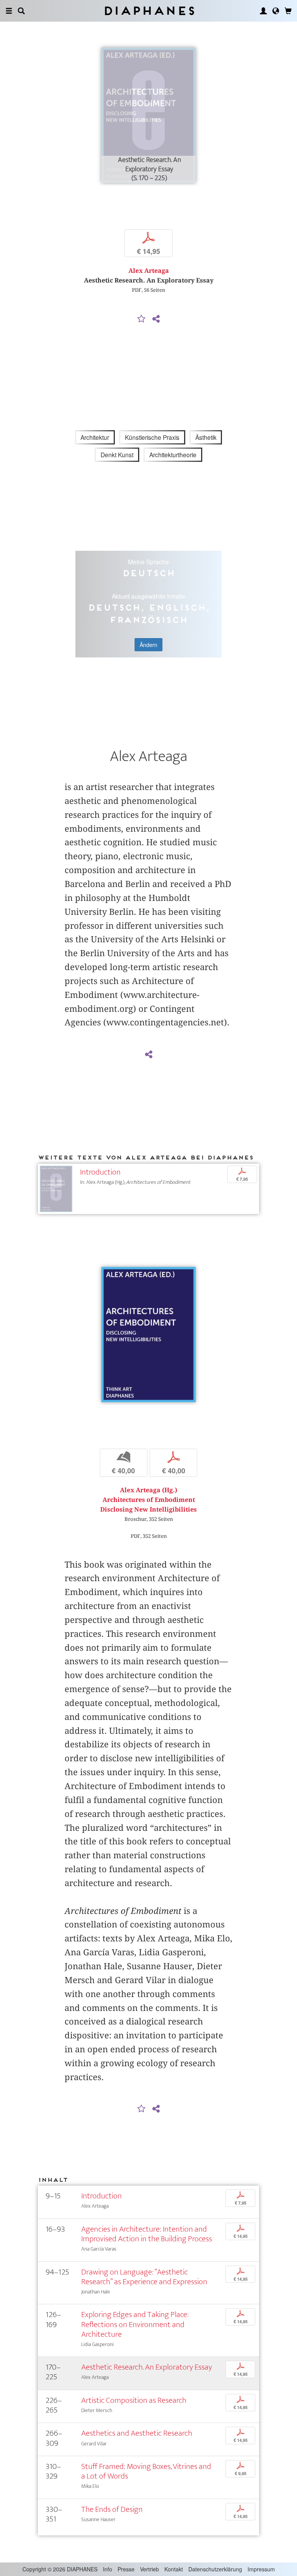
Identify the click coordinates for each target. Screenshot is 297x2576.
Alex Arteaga (149, 271)
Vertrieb (149, 2569)
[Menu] (9, 11)
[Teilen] (156, 319)
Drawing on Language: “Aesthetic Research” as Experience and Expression (144, 2277)
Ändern (148, 645)
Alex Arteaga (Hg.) (148, 1490)
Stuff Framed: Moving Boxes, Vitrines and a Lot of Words (146, 2471)
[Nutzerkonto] (263, 11)
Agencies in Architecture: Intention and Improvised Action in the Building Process (147, 2234)
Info (108, 2569)
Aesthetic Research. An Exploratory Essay (147, 2367)
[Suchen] (21, 11)
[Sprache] (276, 11)
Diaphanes (149, 11)
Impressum (261, 2569)
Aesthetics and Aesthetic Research (137, 2433)
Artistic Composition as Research (134, 2400)
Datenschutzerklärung (215, 2569)
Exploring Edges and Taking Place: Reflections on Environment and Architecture (135, 2324)
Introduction (100, 1172)
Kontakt (174, 2569)
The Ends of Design (112, 2509)
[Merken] (142, 319)
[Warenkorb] (288, 11)
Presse (126, 2569)
